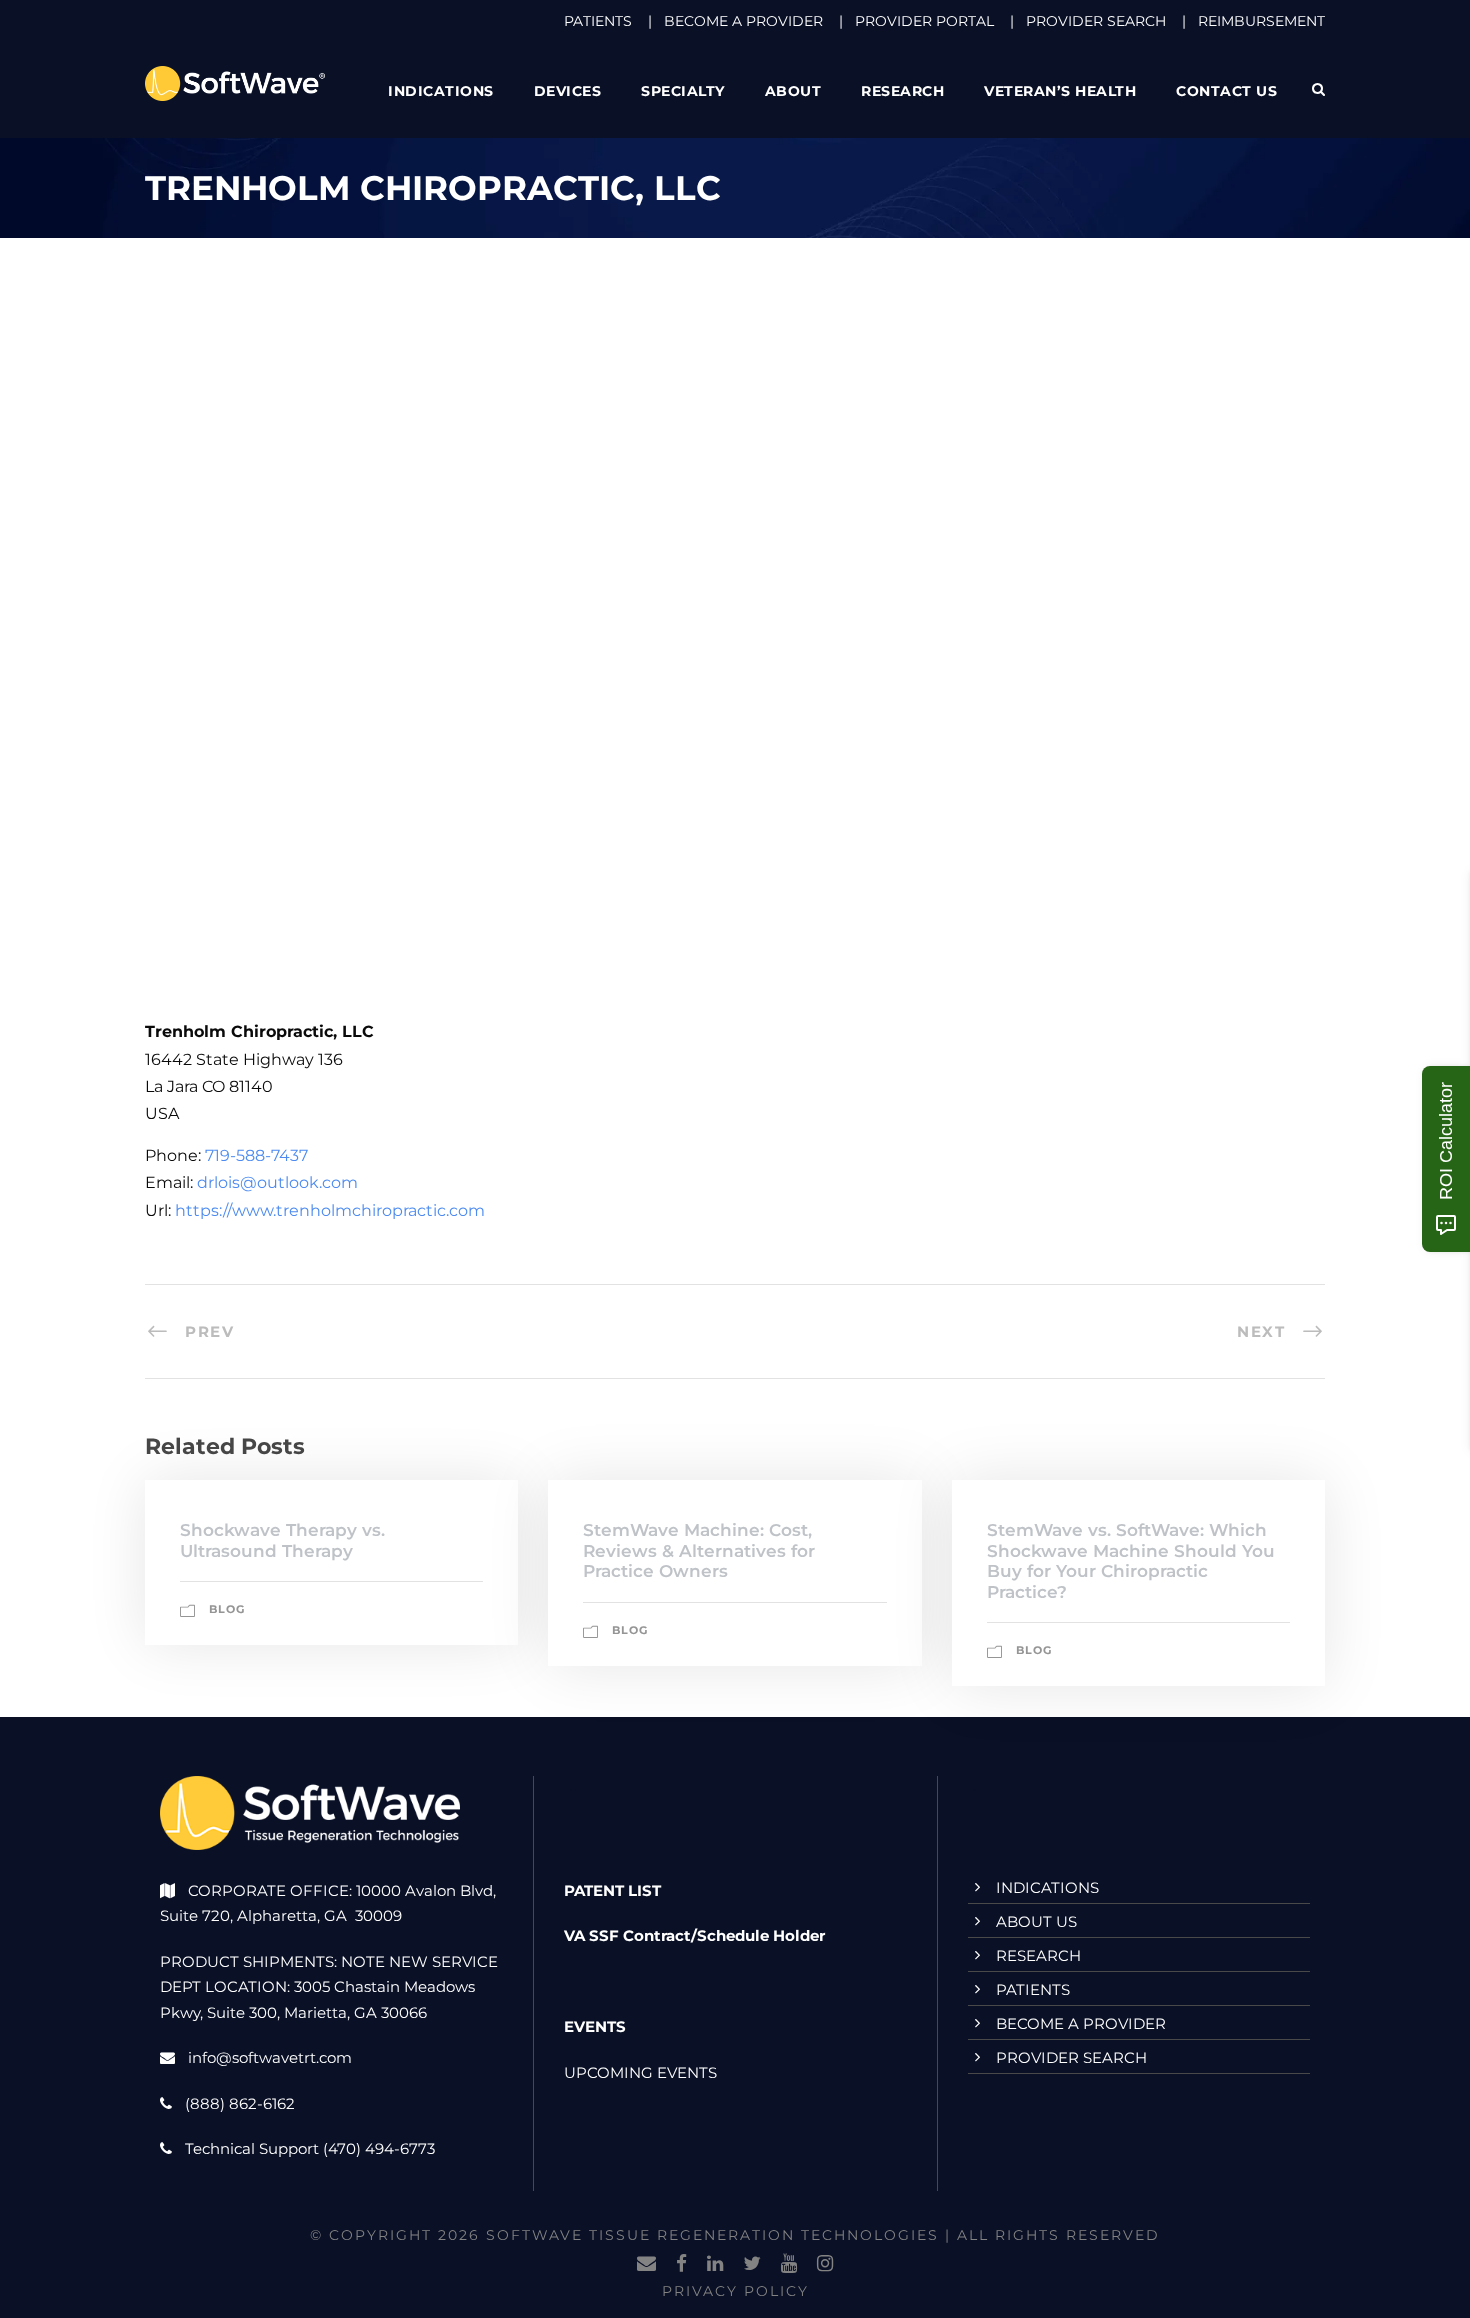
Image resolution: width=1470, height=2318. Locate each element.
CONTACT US (1226, 91)
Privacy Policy (735, 2291)
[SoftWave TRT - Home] (235, 82)
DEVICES (568, 91)
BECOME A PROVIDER (743, 21)
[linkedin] (715, 2264)
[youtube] (789, 2264)
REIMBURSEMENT (1261, 21)
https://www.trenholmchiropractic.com (330, 1210)
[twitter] (752, 2264)
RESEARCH (902, 91)
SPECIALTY (683, 91)
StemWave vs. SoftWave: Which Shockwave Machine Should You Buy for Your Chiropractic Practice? (1131, 1560)
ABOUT (793, 91)
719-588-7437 (256, 1155)
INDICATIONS (1047, 1887)
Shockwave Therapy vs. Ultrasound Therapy (282, 1540)
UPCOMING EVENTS (640, 2072)
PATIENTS (598, 21)
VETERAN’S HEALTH (1060, 91)
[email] (646, 2264)
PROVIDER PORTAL (924, 21)
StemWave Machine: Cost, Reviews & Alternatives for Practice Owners (699, 1550)
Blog (227, 1609)
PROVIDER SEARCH (1096, 21)
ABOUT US (1036, 1921)
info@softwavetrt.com (270, 2057)
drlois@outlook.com (277, 1182)
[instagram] (825, 2264)
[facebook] (681, 2264)
